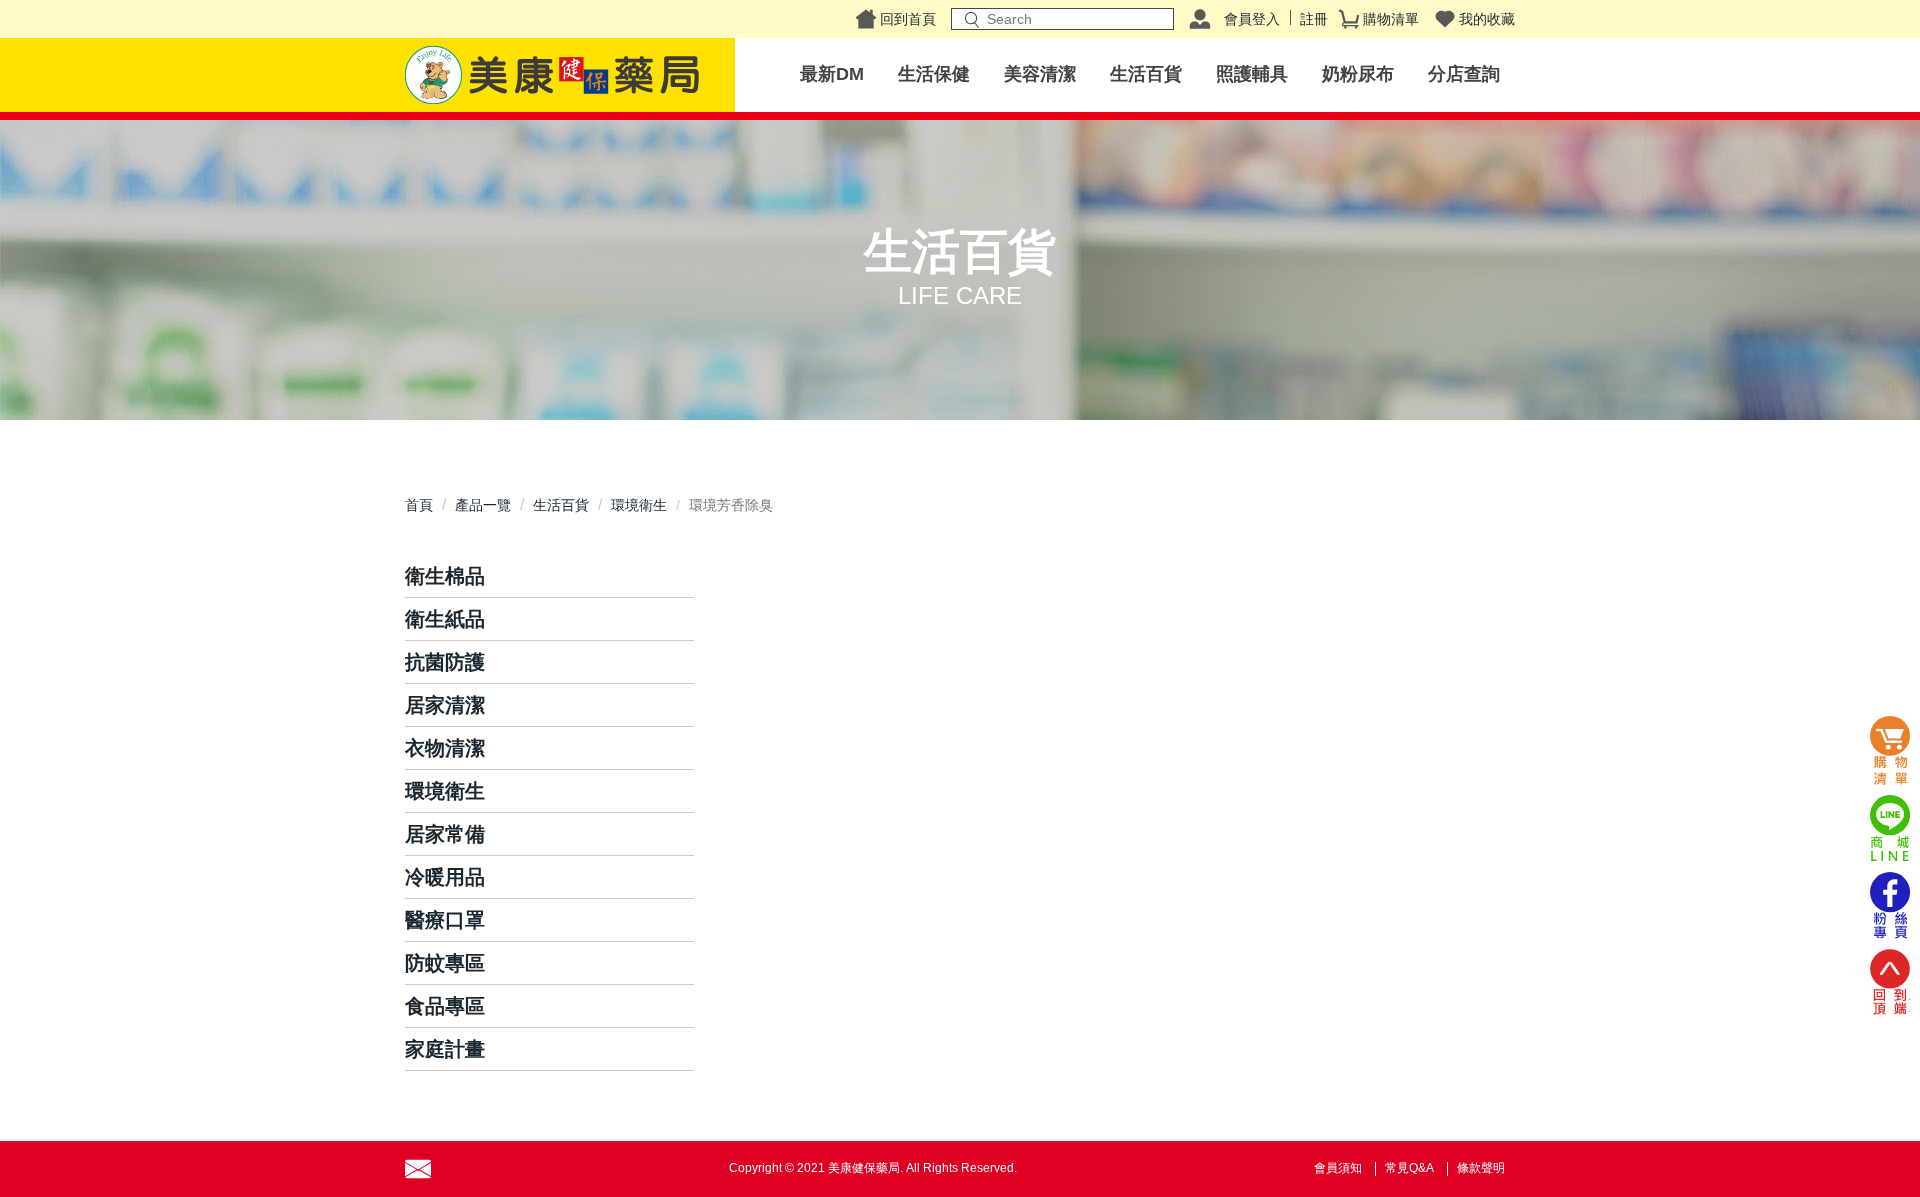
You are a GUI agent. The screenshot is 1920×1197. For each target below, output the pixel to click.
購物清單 (1391, 19)
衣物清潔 (445, 748)
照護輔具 (1252, 74)
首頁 (419, 505)
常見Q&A (1409, 1168)
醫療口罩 (445, 920)
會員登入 (1252, 19)
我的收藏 (1487, 19)
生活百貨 (1146, 74)
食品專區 (445, 1006)
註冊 (1314, 19)
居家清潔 (445, 705)
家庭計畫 (445, 1049)
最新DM (832, 74)
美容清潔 (1040, 74)
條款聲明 (1481, 1168)
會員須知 (1338, 1168)
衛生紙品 (445, 619)
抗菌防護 (445, 662)
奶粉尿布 (1358, 74)
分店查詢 (1464, 74)
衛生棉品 (445, 576)
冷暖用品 (445, 877)
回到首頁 (908, 19)
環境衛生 (639, 505)
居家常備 (445, 834)
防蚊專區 (445, 963)
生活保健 (934, 74)
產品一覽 (483, 505)
